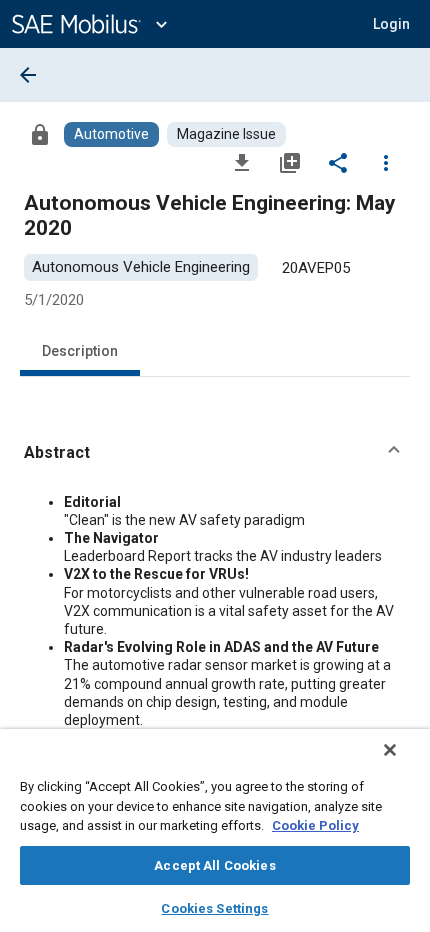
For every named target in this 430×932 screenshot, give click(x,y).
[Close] (390, 750)
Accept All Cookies (214, 865)
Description (80, 351)
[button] (215, 453)
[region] (215, 830)
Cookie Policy (315, 825)
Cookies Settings (214, 908)
